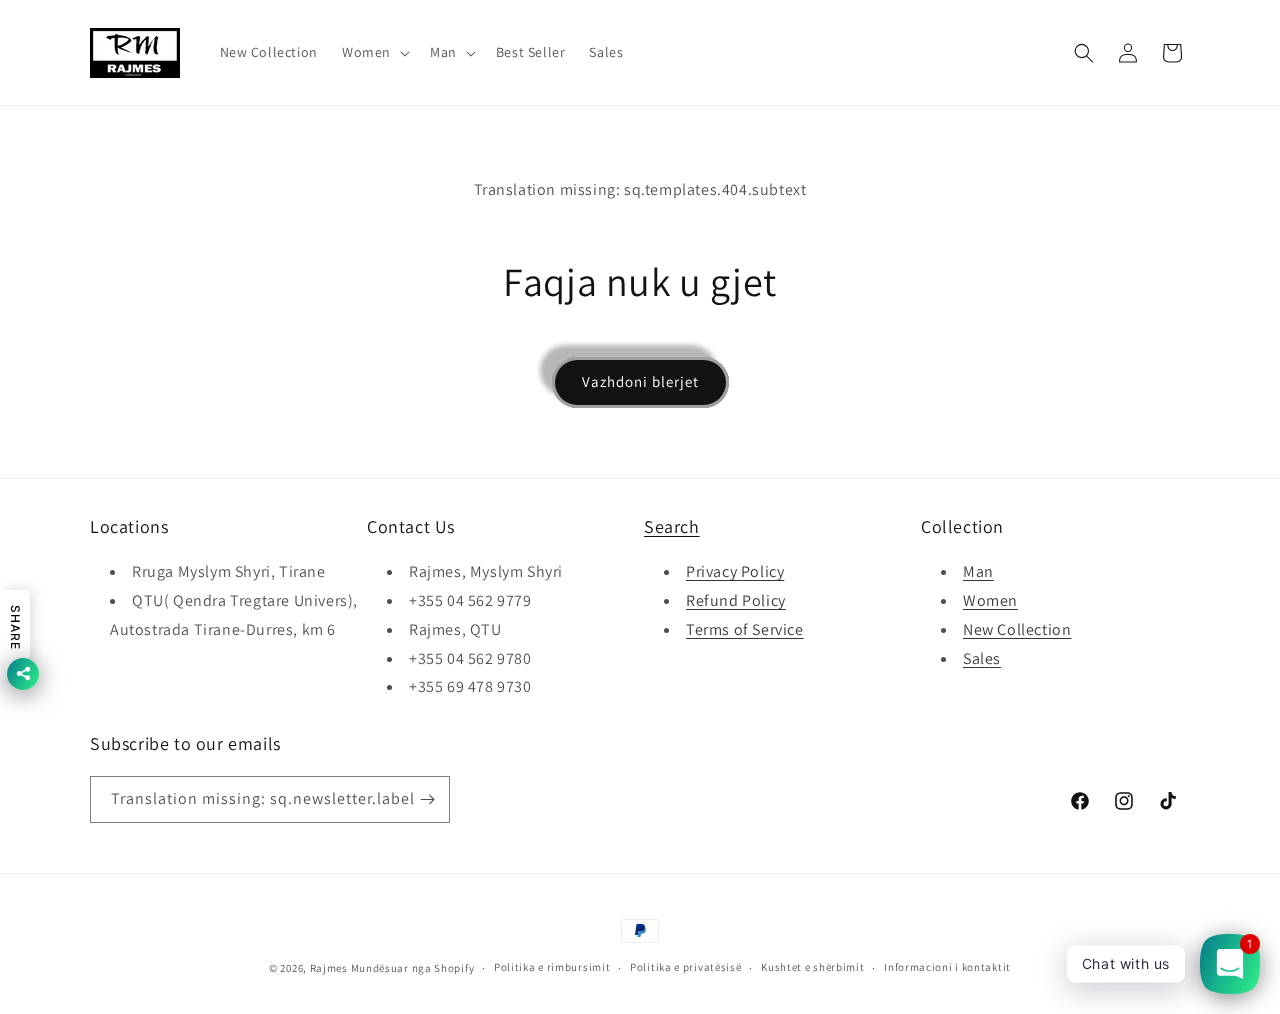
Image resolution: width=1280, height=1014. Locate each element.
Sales (982, 658)
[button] (374, 52)
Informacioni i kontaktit (947, 967)
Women (990, 600)
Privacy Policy (735, 571)
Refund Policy (736, 600)
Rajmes (329, 968)
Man (978, 571)
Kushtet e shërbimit (812, 967)
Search (672, 526)
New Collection (1017, 629)
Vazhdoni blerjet (640, 381)
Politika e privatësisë (685, 967)
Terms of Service (745, 629)
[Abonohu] (427, 799)
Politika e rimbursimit (552, 967)
